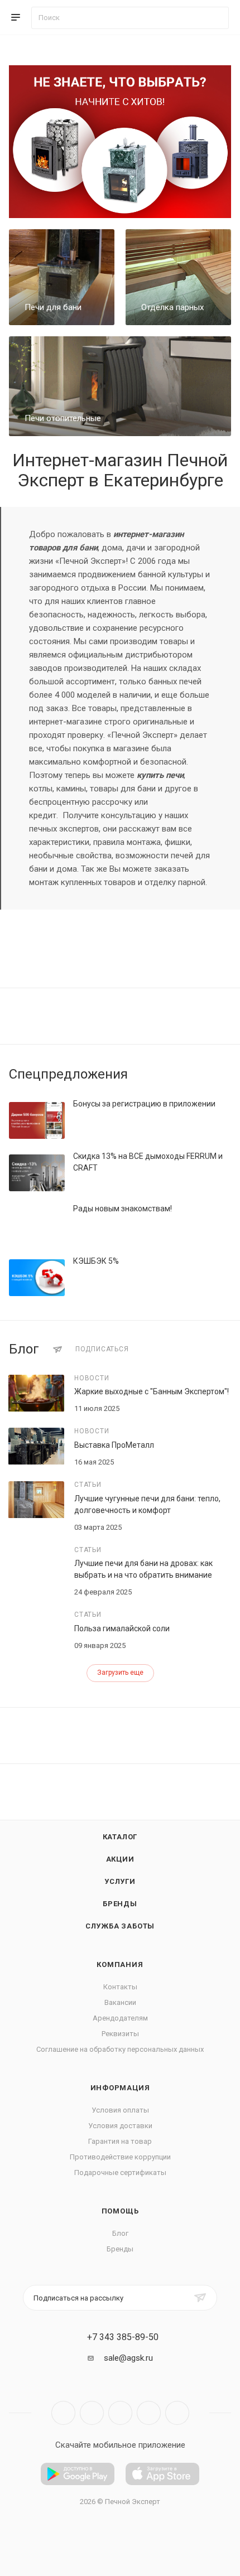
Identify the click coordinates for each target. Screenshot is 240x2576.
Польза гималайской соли (122, 1628)
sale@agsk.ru (128, 2358)
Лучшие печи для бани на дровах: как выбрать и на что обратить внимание (143, 1569)
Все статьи (228, 1350)
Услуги (120, 1881)
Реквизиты (120, 2034)
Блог (120, 2233)
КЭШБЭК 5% (96, 1261)
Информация (120, 2088)
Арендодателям (120, 2018)
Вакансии (120, 2002)
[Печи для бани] (62, 277)
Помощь (120, 2211)
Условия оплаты (120, 2110)
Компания (120, 1964)
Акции (120, 1859)
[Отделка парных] (178, 277)
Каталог (120, 1837)
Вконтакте (63, 2413)
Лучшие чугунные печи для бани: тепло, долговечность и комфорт (147, 1504)
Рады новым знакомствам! (123, 1209)
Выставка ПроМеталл (114, 1445)
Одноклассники (149, 2413)
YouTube (120, 2413)
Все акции (228, 1074)
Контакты (120, 1987)
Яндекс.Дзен (177, 2413)
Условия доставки (120, 2126)
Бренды (120, 1904)
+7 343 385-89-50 (123, 2337)
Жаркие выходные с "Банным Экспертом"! (152, 1391)
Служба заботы (120, 1926)
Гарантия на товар (120, 2141)
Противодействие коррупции (120, 2157)
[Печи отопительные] (120, 386)
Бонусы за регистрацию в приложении (144, 1104)
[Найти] (215, 18)
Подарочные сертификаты (120, 2173)
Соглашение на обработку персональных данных (120, 2049)
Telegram (92, 2413)
